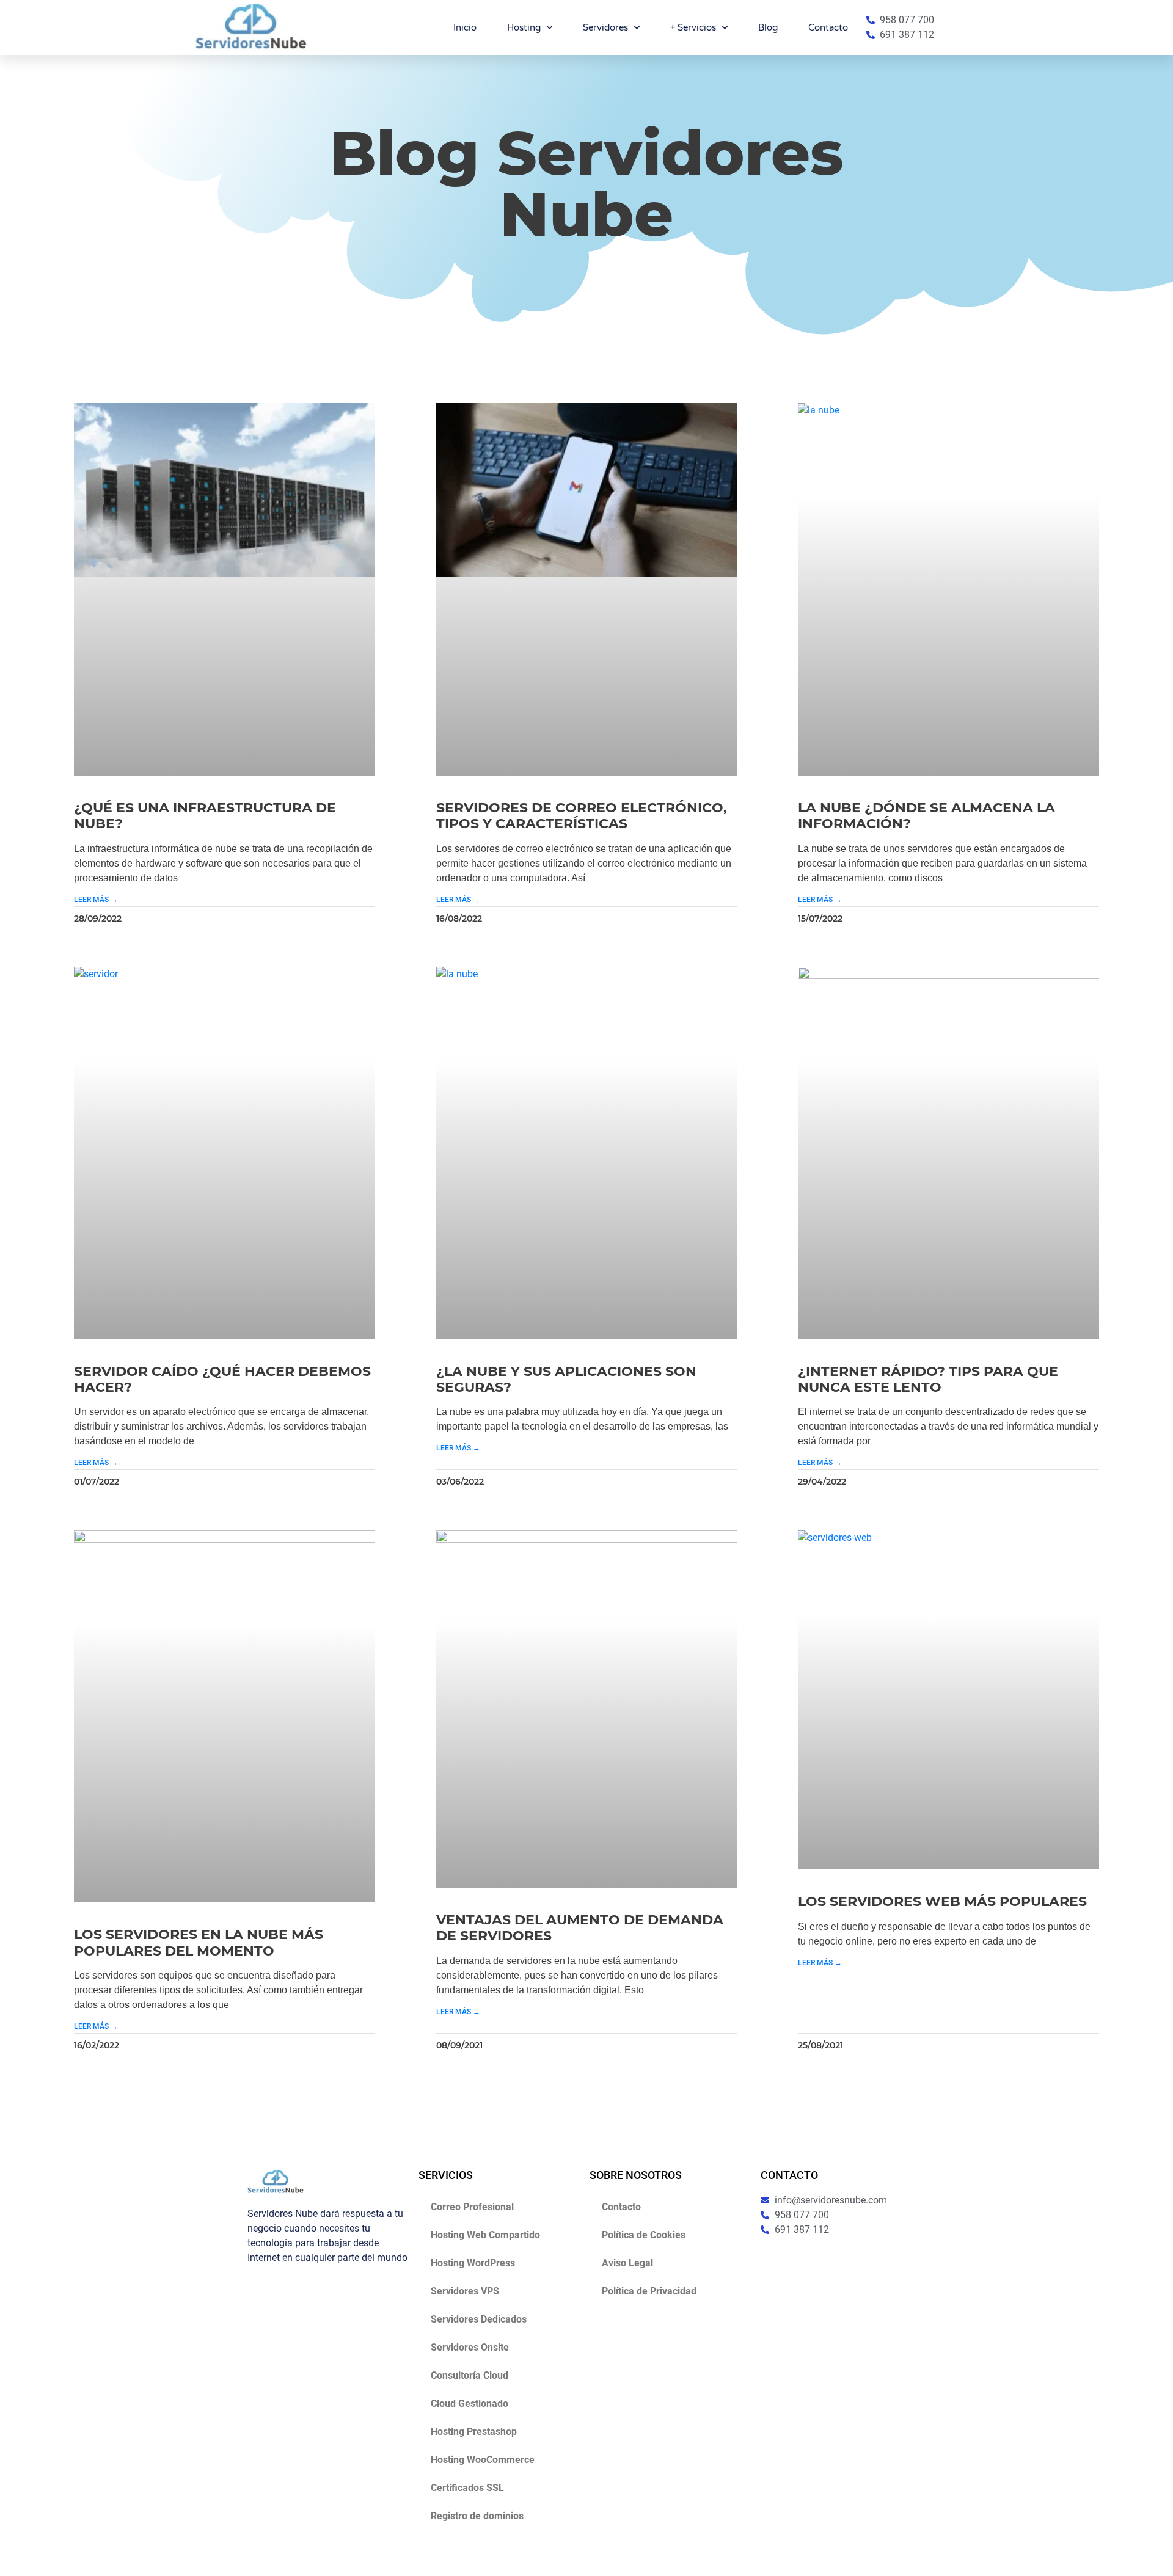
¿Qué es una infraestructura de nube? (205, 816)
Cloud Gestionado (470, 2403)
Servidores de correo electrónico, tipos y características (582, 816)
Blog (768, 27)
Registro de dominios (477, 2516)
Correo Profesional (472, 2207)
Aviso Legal (627, 2263)
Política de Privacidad (649, 2291)
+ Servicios (693, 27)
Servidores (605, 27)
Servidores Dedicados (479, 2319)
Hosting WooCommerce (483, 2460)
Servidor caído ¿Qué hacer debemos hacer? (222, 1379)
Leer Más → (96, 900)
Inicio (465, 27)
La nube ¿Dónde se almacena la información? (926, 816)
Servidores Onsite (470, 2347)
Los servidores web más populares (942, 1901)
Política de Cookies (644, 2235)
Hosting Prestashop (474, 2432)
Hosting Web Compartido (485, 2235)
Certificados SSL (467, 2488)
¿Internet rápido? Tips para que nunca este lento (928, 1379)
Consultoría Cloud (470, 2375)
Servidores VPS (465, 2291)
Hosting (524, 27)
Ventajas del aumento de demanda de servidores (580, 1928)
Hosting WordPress (473, 2263)
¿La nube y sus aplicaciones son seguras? (566, 1379)
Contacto (828, 27)
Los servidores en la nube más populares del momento (199, 1942)
